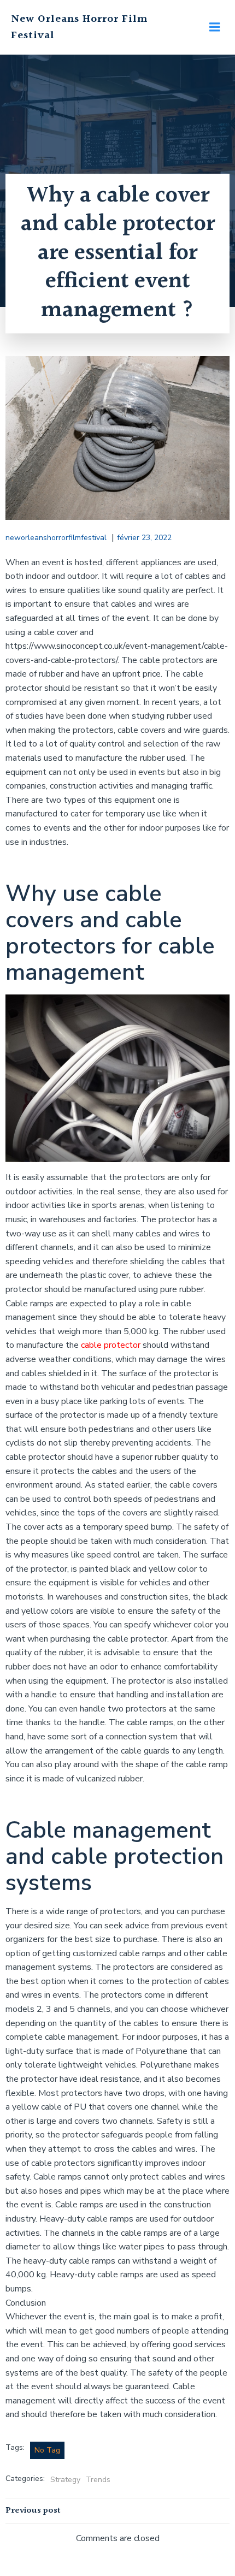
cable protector (111, 1345)
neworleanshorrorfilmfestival (56, 538)
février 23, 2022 (144, 538)
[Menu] (215, 27)
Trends (98, 2480)
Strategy (65, 2480)
